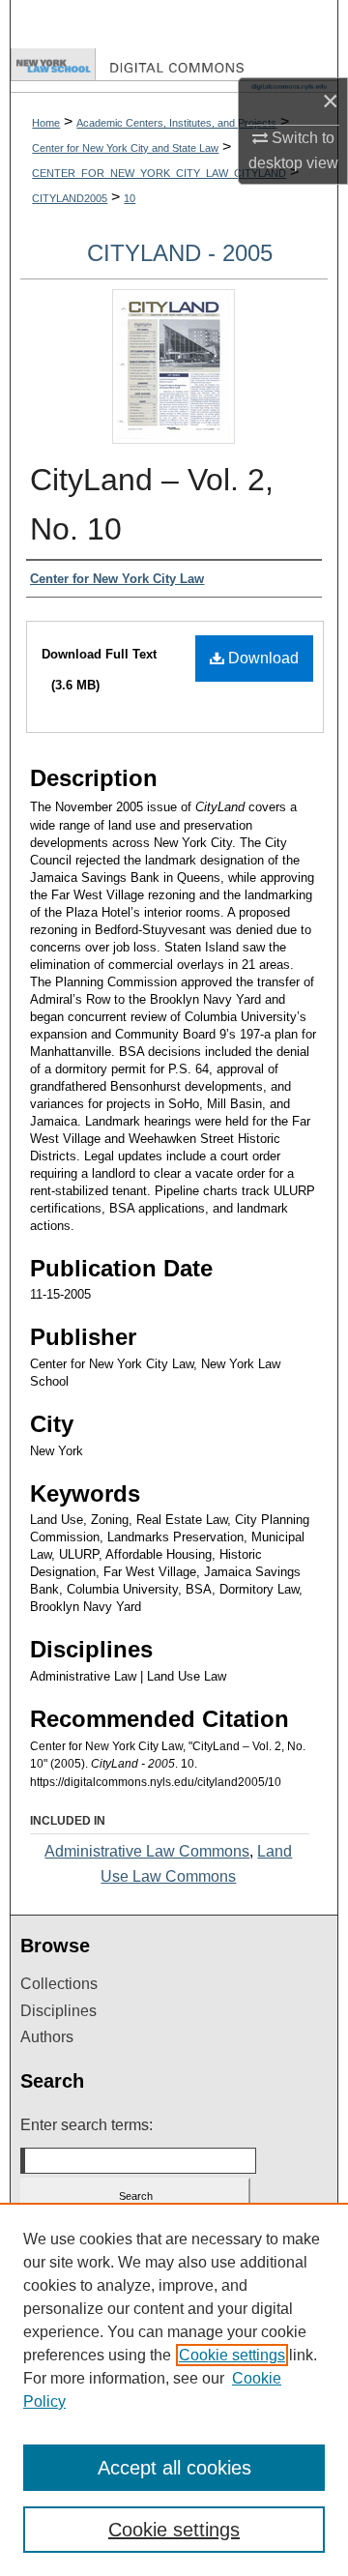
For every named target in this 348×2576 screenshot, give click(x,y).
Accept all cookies (174, 2468)
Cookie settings (232, 2355)
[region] (174, 2389)
